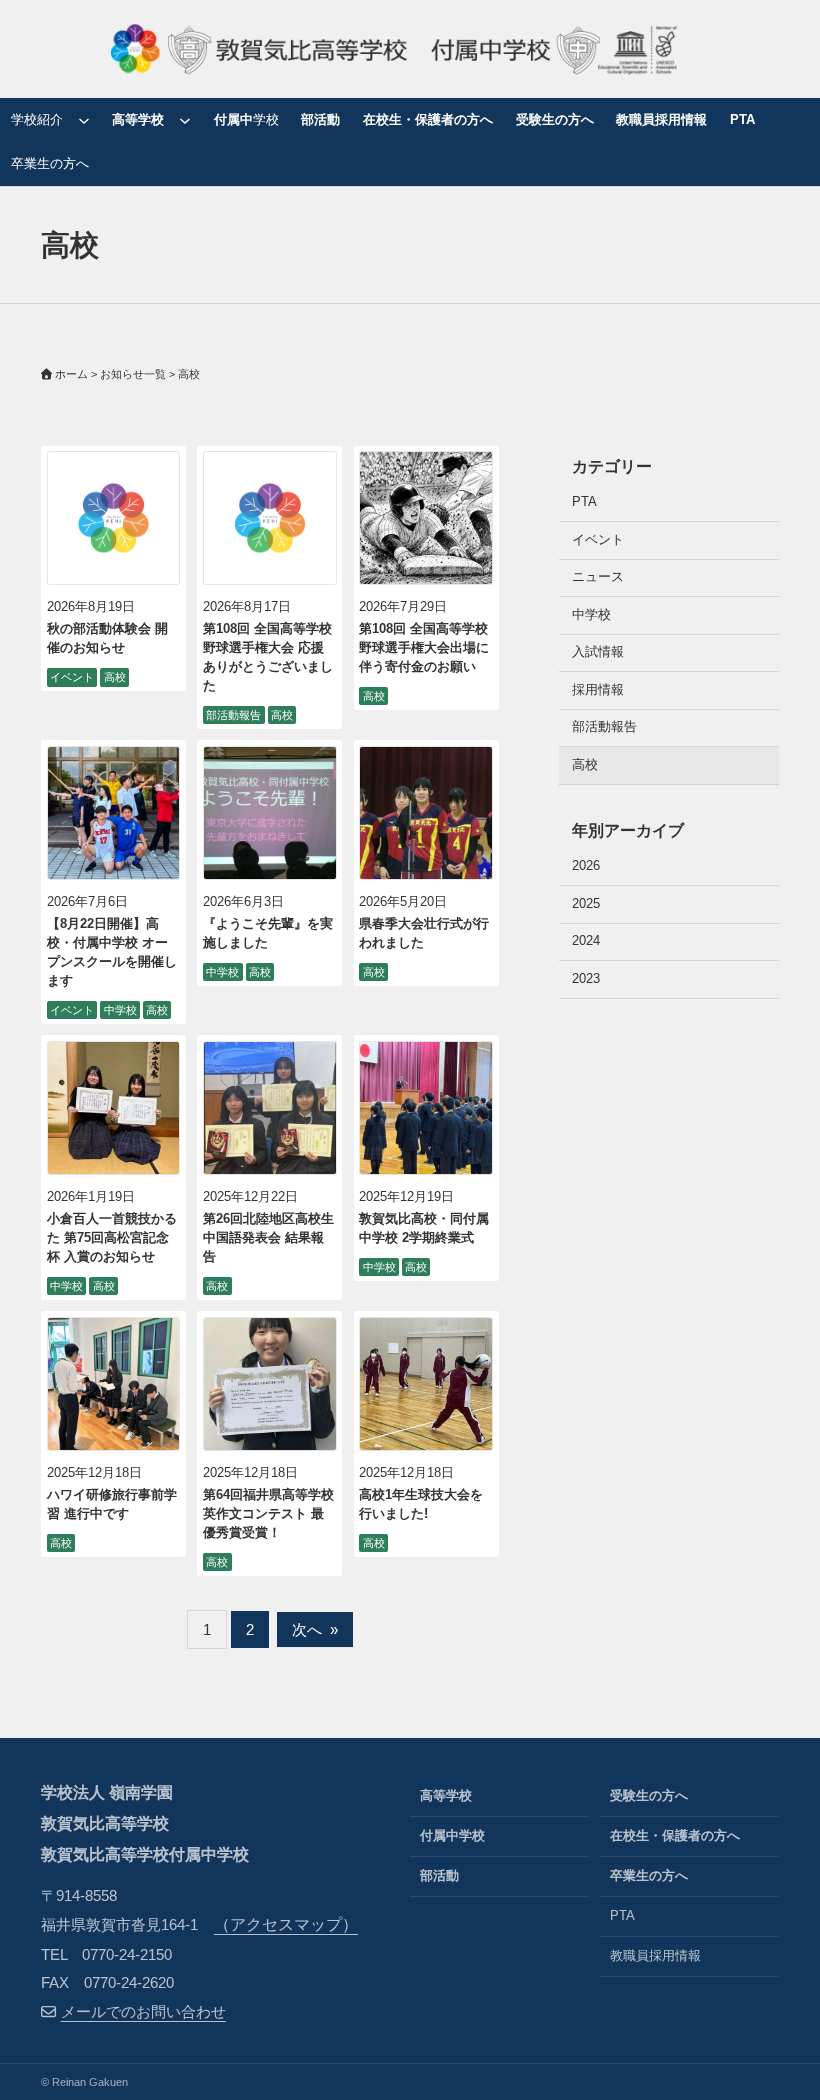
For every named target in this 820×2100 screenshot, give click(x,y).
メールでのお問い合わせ (143, 2011)
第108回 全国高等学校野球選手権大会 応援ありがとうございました (268, 657)
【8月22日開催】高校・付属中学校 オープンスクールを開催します (112, 952)
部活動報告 (233, 715)
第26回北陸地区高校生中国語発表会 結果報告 (268, 1238)
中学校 (120, 1010)
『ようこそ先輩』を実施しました (268, 933)
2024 (586, 941)
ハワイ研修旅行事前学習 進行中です (112, 1504)
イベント (72, 677)
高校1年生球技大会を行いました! (421, 1504)
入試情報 (598, 652)
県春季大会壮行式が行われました (424, 933)
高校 (115, 677)
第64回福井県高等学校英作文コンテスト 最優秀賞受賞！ (268, 1514)
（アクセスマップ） (286, 1924)
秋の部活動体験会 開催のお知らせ (107, 638)
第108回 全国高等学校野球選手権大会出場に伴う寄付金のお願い (424, 648)
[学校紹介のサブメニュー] (84, 120)
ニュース (598, 577)
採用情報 (598, 690)
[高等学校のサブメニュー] (185, 120)
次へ (315, 1629)
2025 (586, 904)
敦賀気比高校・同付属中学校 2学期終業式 (424, 1228)
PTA (584, 502)
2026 (586, 866)
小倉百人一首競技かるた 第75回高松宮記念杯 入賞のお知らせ (112, 1238)
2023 (586, 979)
